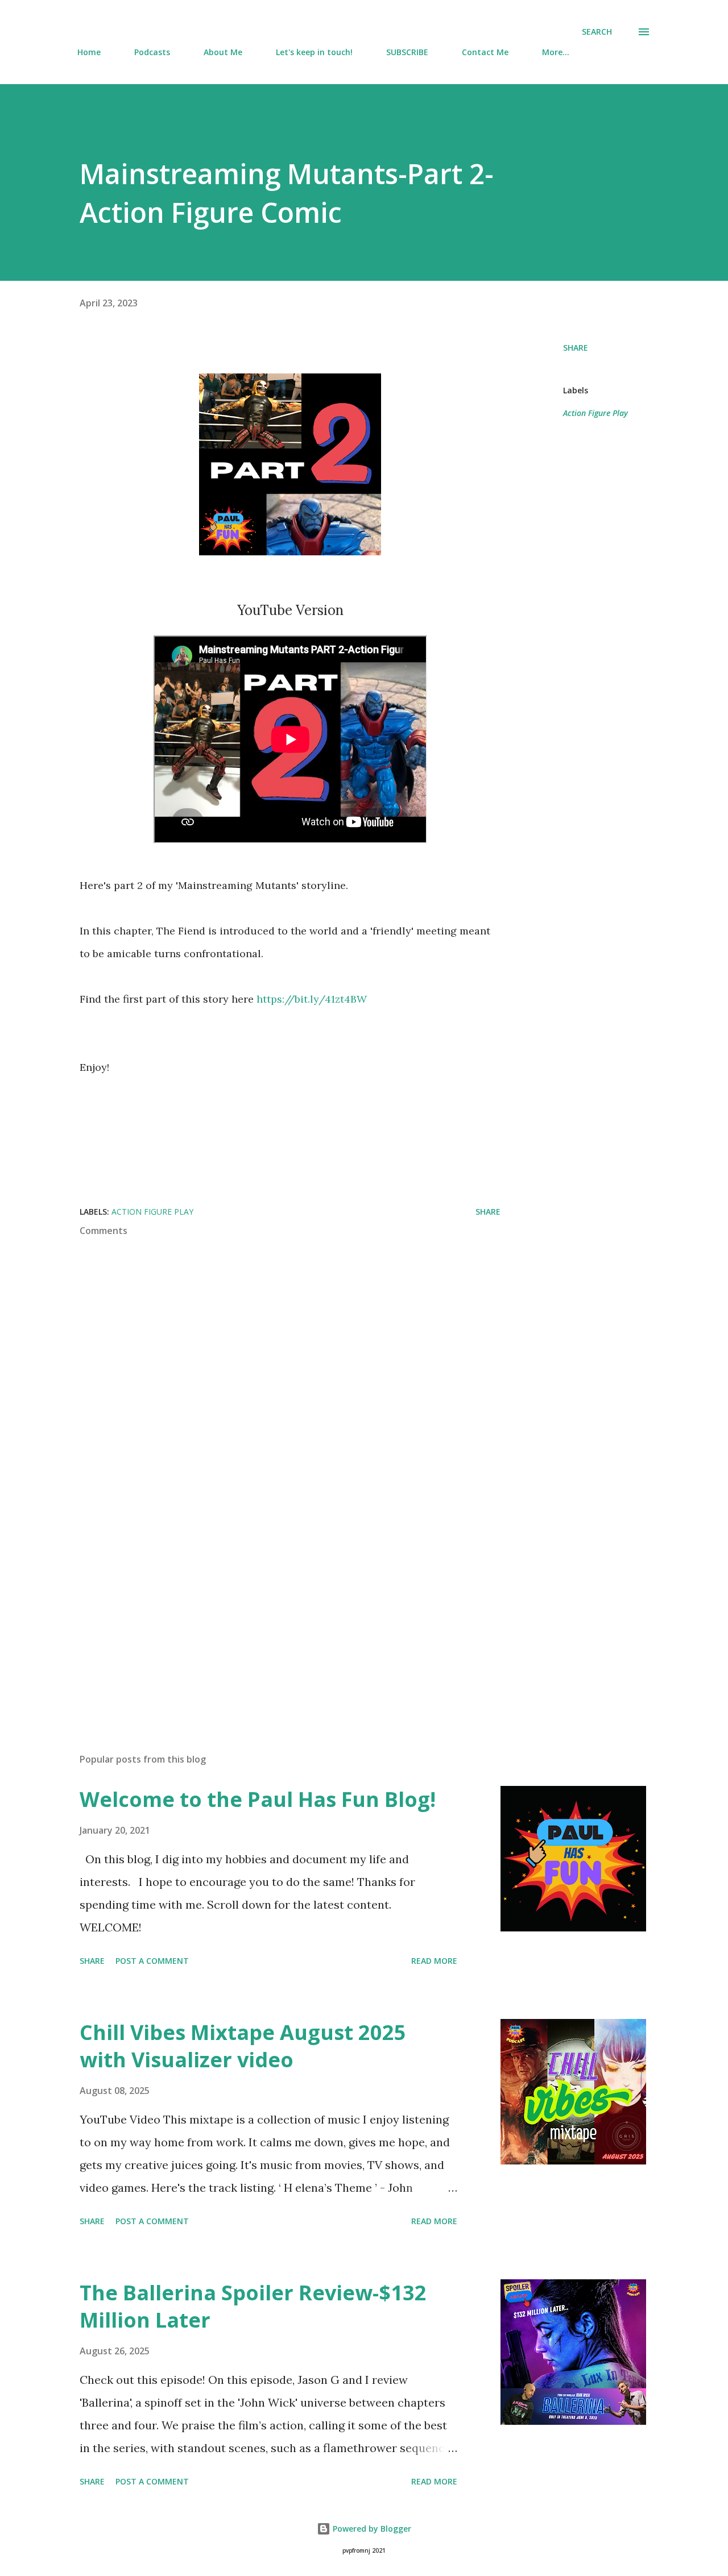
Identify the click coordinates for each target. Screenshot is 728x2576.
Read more (434, 1961)
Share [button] (576, 348)
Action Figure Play (595, 413)
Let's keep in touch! (314, 52)
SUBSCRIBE (407, 52)
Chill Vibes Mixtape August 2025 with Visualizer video (243, 2046)
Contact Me (485, 52)
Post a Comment (152, 1961)
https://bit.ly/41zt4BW (313, 999)
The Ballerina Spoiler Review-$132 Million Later (253, 2306)
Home (89, 52)
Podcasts (152, 52)
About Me (223, 52)
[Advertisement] (272, 1611)
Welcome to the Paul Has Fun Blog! (258, 1799)
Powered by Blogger (371, 2529)
